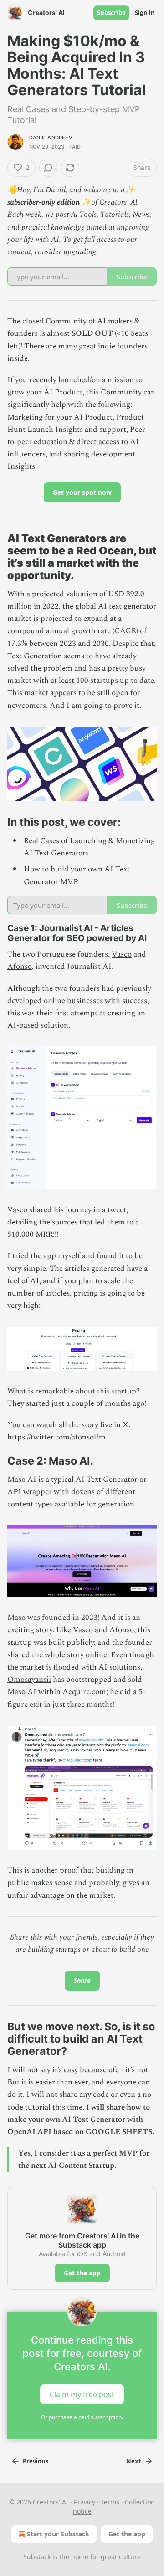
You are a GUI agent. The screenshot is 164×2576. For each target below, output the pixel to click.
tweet (117, 1210)
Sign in (145, 13)
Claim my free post (82, 2394)
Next (134, 2461)
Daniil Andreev (51, 138)
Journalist (61, 928)
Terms (110, 2502)
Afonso (20, 967)
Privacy (85, 2502)
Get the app (82, 2273)
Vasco (122, 954)
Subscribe (111, 13)
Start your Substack (58, 2534)
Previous (36, 2461)
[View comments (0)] (48, 168)
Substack (37, 2557)
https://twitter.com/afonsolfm (56, 1437)
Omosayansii (29, 1680)
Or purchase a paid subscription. (82, 2417)
